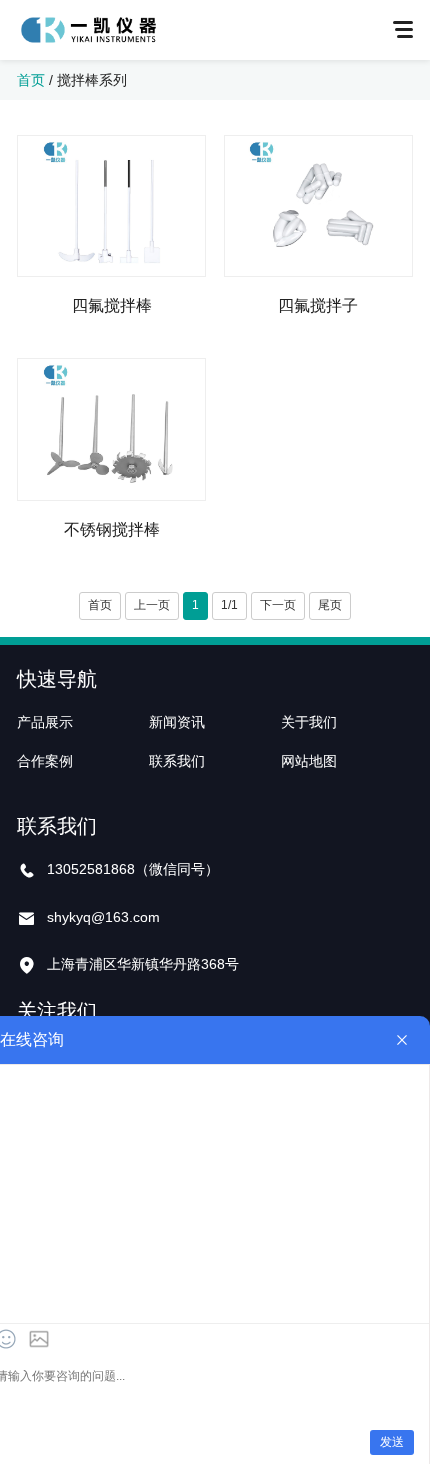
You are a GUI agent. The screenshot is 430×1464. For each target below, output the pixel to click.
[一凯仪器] (88, 30)
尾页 (330, 605)
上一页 (152, 605)
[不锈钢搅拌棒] (111, 429)
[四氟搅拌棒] (111, 206)
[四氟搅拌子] (318, 206)
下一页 (278, 605)
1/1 (229, 605)
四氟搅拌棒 (112, 305)
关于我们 (309, 722)
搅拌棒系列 (92, 80)
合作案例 (45, 761)
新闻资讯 (177, 722)
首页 (31, 80)
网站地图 (309, 761)
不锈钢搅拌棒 (112, 529)
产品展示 (45, 722)
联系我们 (177, 761)
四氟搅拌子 (318, 305)
